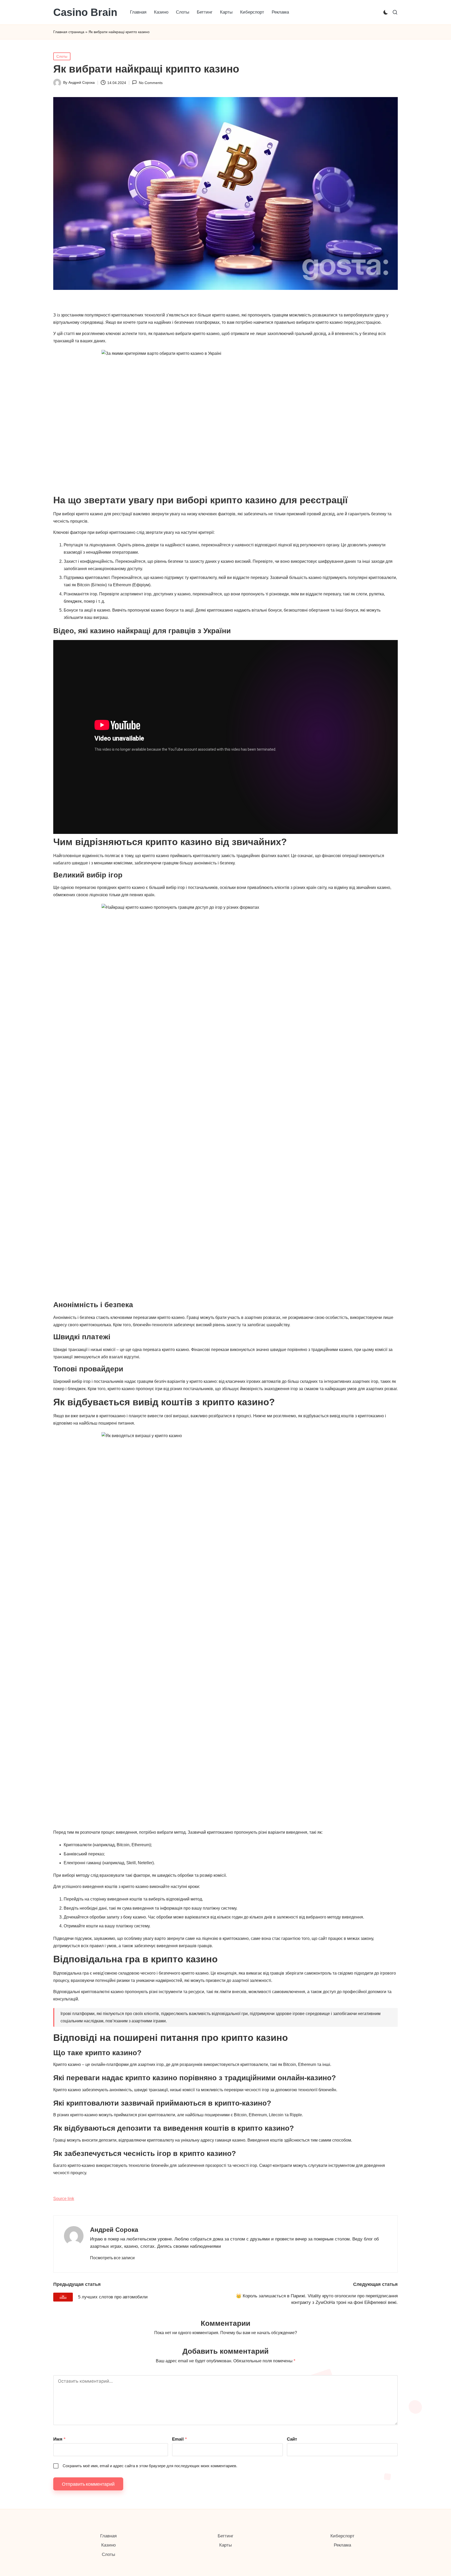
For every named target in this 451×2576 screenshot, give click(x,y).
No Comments (151, 83)
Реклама (342, 2545)
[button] (112, 2258)
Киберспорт (342, 2536)
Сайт (292, 2439)
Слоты (62, 56)
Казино (108, 2545)
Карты (225, 2545)
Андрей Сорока (114, 2230)
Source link (64, 2199)
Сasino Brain (85, 12)
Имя (59, 2439)
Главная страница (69, 32)
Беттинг (225, 2536)
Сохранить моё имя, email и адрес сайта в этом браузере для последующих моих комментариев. (150, 2466)
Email (179, 2439)
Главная (108, 2536)
